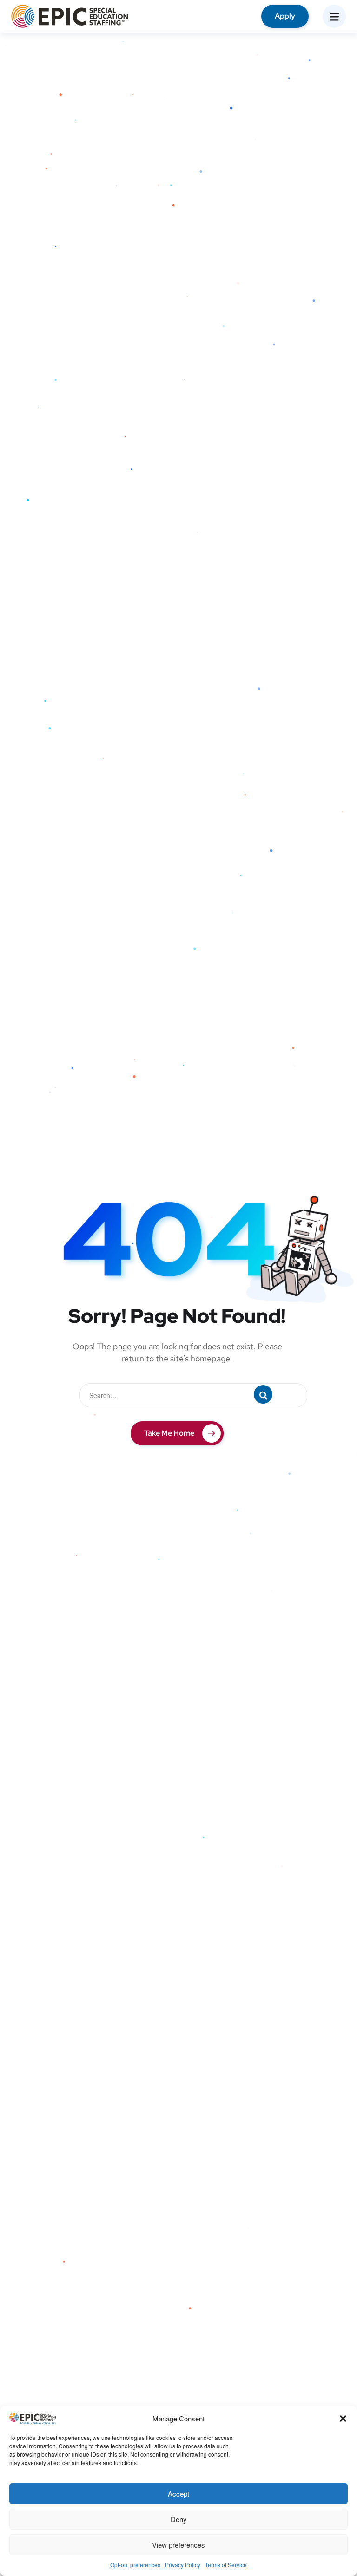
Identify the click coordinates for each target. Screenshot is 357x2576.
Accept (178, 2494)
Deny (179, 2519)
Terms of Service (226, 2565)
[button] (343, 2419)
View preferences (178, 2545)
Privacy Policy (183, 2565)
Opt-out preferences (135, 2565)
